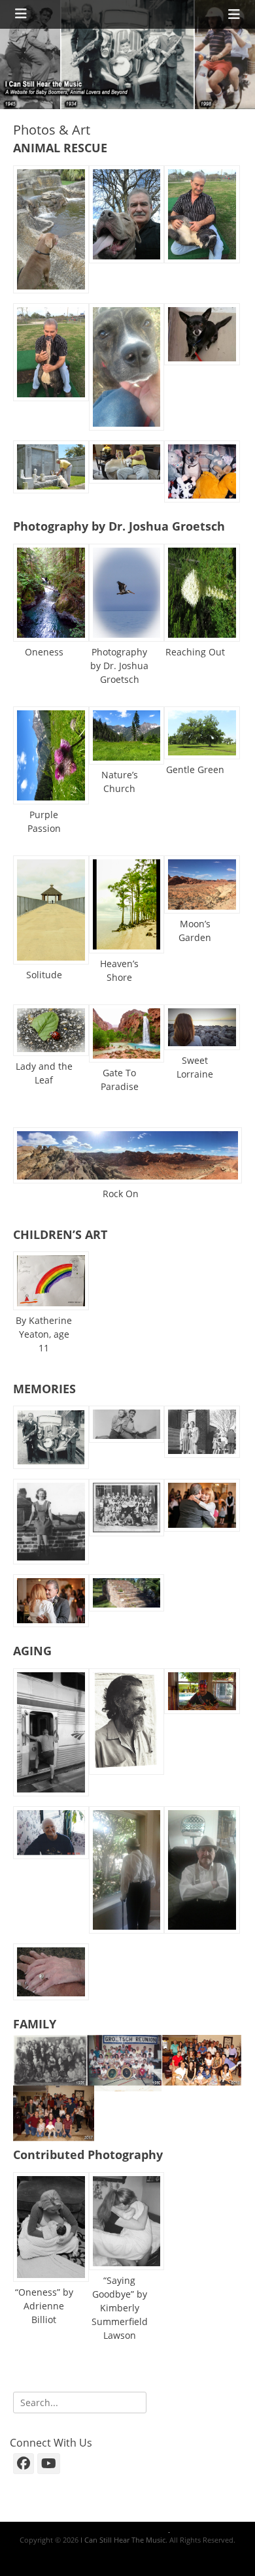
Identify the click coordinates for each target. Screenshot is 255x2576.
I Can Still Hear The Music (123, 2540)
